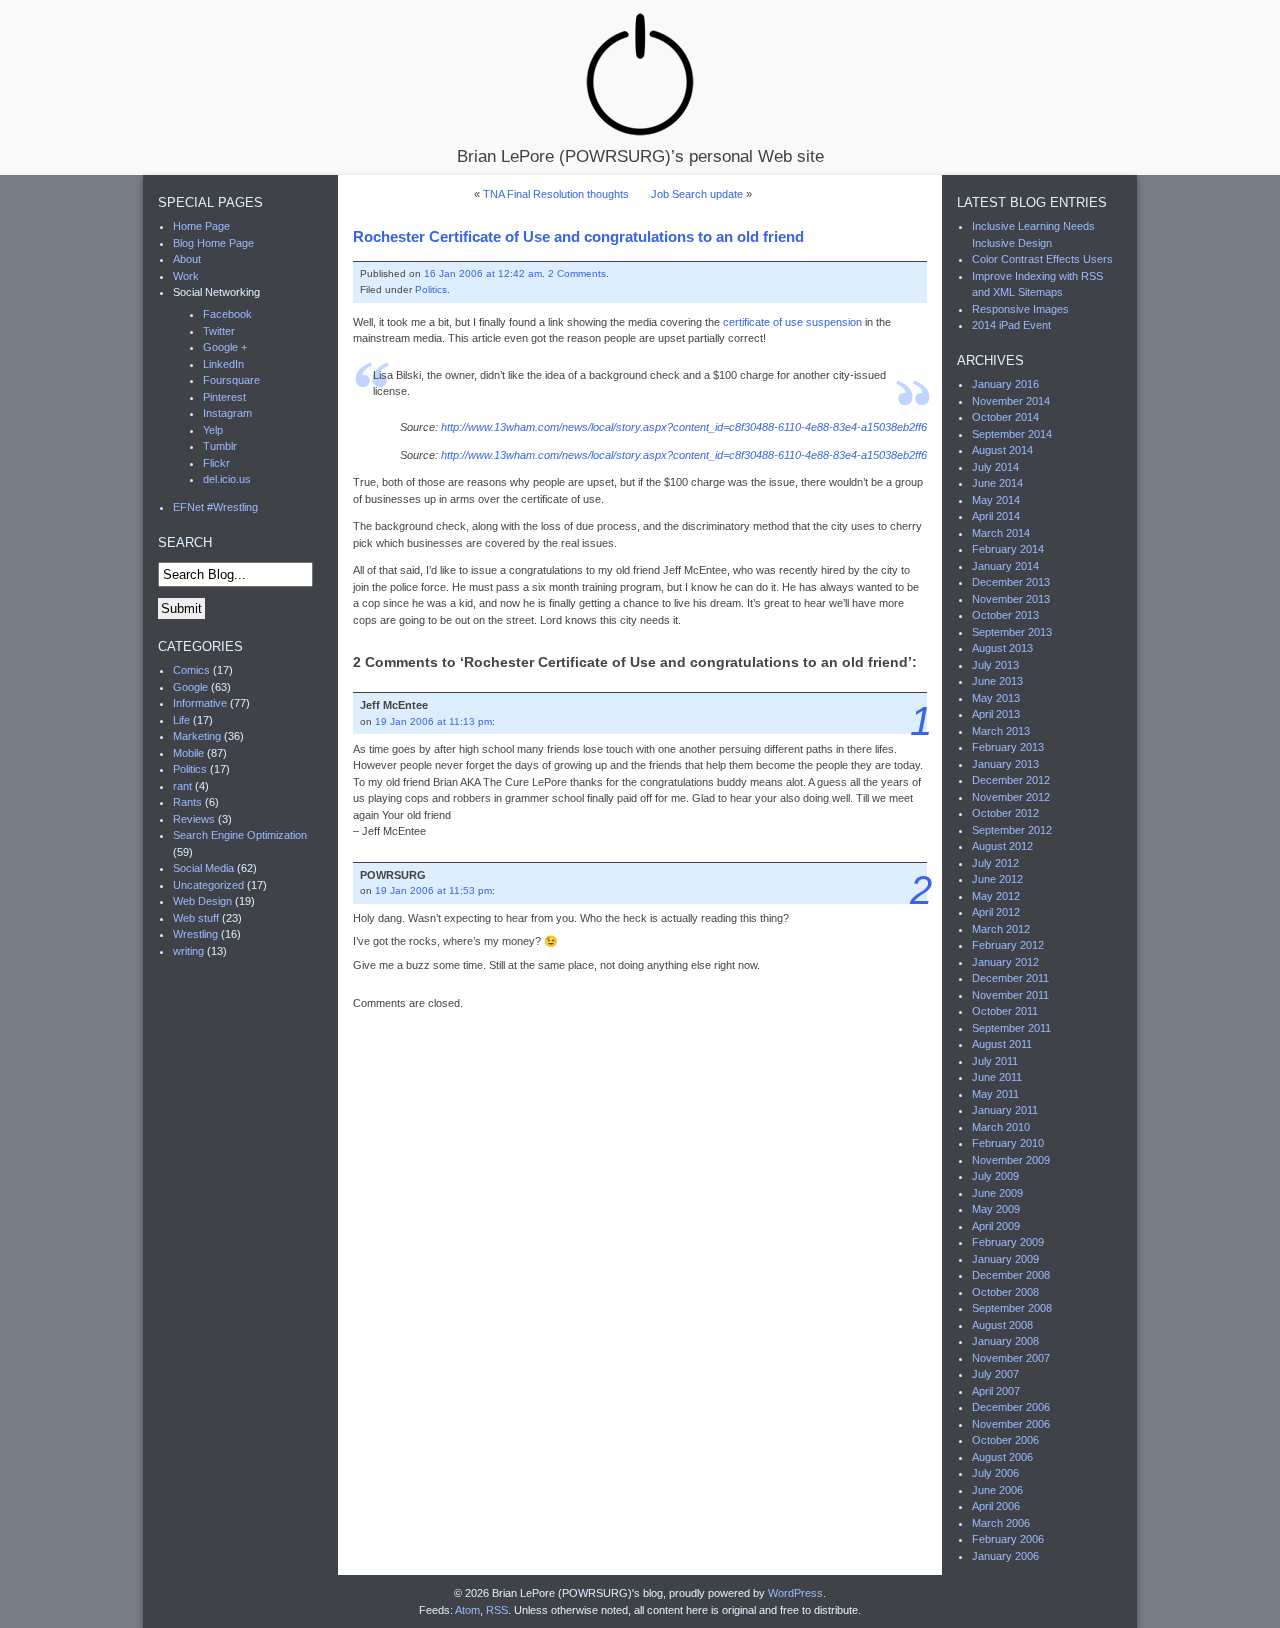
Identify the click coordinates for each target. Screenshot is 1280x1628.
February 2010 (1008, 1143)
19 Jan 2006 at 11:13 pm (433, 721)
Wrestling (195, 934)
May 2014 (996, 500)
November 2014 (1011, 401)
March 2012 (1001, 929)
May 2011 (995, 1094)
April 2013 (996, 714)
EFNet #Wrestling (215, 507)
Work (186, 276)
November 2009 (1011, 1160)
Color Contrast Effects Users (1042, 259)
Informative (200, 703)
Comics (191, 670)
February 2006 (1008, 1539)
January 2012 (1005, 962)
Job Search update (697, 194)
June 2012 (997, 879)
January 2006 (1005, 1556)
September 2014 (1012, 434)
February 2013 (1008, 747)
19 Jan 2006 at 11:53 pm (433, 890)
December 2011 (1010, 978)
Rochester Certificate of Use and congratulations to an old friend (578, 236)
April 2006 (996, 1506)
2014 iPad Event (1011, 325)
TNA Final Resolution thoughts (556, 194)
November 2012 (1011, 797)
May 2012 (996, 896)
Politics (431, 289)
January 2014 (1005, 566)
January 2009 (1005, 1259)
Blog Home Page (213, 243)
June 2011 (997, 1077)
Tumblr (220, 446)
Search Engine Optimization (240, 835)
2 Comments (577, 273)
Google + (225, 347)
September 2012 (1012, 830)
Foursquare (231, 380)
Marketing (197, 736)
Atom (467, 1610)
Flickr (216, 463)
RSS (497, 1610)
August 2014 (1002, 450)
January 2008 (1005, 1341)
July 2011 (995, 1061)
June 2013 (997, 681)
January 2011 (1005, 1110)
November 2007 (1011, 1358)
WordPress (795, 1593)
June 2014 (997, 483)
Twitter (219, 331)
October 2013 (1005, 615)
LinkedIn (223, 364)
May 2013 (996, 698)
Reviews (194, 819)
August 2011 (1002, 1044)
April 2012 (996, 912)
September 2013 (1012, 632)
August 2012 (1002, 846)
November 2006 (1011, 1424)
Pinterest (224, 397)
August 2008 (1002, 1325)
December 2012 (1011, 780)
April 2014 (996, 516)
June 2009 (997, 1193)
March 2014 (1001, 533)
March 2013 (1001, 731)
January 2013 (1005, 764)
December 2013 (1011, 582)
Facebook (227, 314)
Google (190, 687)
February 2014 (1008, 549)
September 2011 (1011, 1028)
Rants (187, 802)
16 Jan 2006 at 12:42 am (483, 273)
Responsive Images (1020, 309)
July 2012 (995, 863)
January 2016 (1005, 384)
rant (182, 786)
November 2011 (1010, 995)
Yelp (213, 430)
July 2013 (995, 665)
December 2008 (1011, 1275)
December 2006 (1011, 1407)
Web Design (202, 901)
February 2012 (1008, 945)
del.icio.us (227, 479)
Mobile (188, 753)
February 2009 (1008, 1242)
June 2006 (997, 1490)
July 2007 (995, 1374)
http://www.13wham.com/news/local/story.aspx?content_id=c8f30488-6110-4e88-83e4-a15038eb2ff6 (684, 427)
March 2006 (1001, 1523)
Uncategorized (208, 885)
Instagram (227, 413)
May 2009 (996, 1209)
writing (188, 951)
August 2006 (1002, 1457)
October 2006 (1005, 1440)
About (187, 259)
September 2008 (1012, 1308)
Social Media (203, 868)
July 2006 (995, 1473)
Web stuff (196, 918)
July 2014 (995, 467)
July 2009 (995, 1176)
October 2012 (1005, 813)
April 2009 (996, 1226)
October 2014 (1005, 417)
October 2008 (1005, 1292)
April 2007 (996, 1391)
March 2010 (1001, 1127)
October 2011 (1005, 1011)
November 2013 (1011, 599)
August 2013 (1002, 648)
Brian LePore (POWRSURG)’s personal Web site (640, 155)
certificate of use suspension (792, 322)
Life (181, 720)
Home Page (201, 226)
